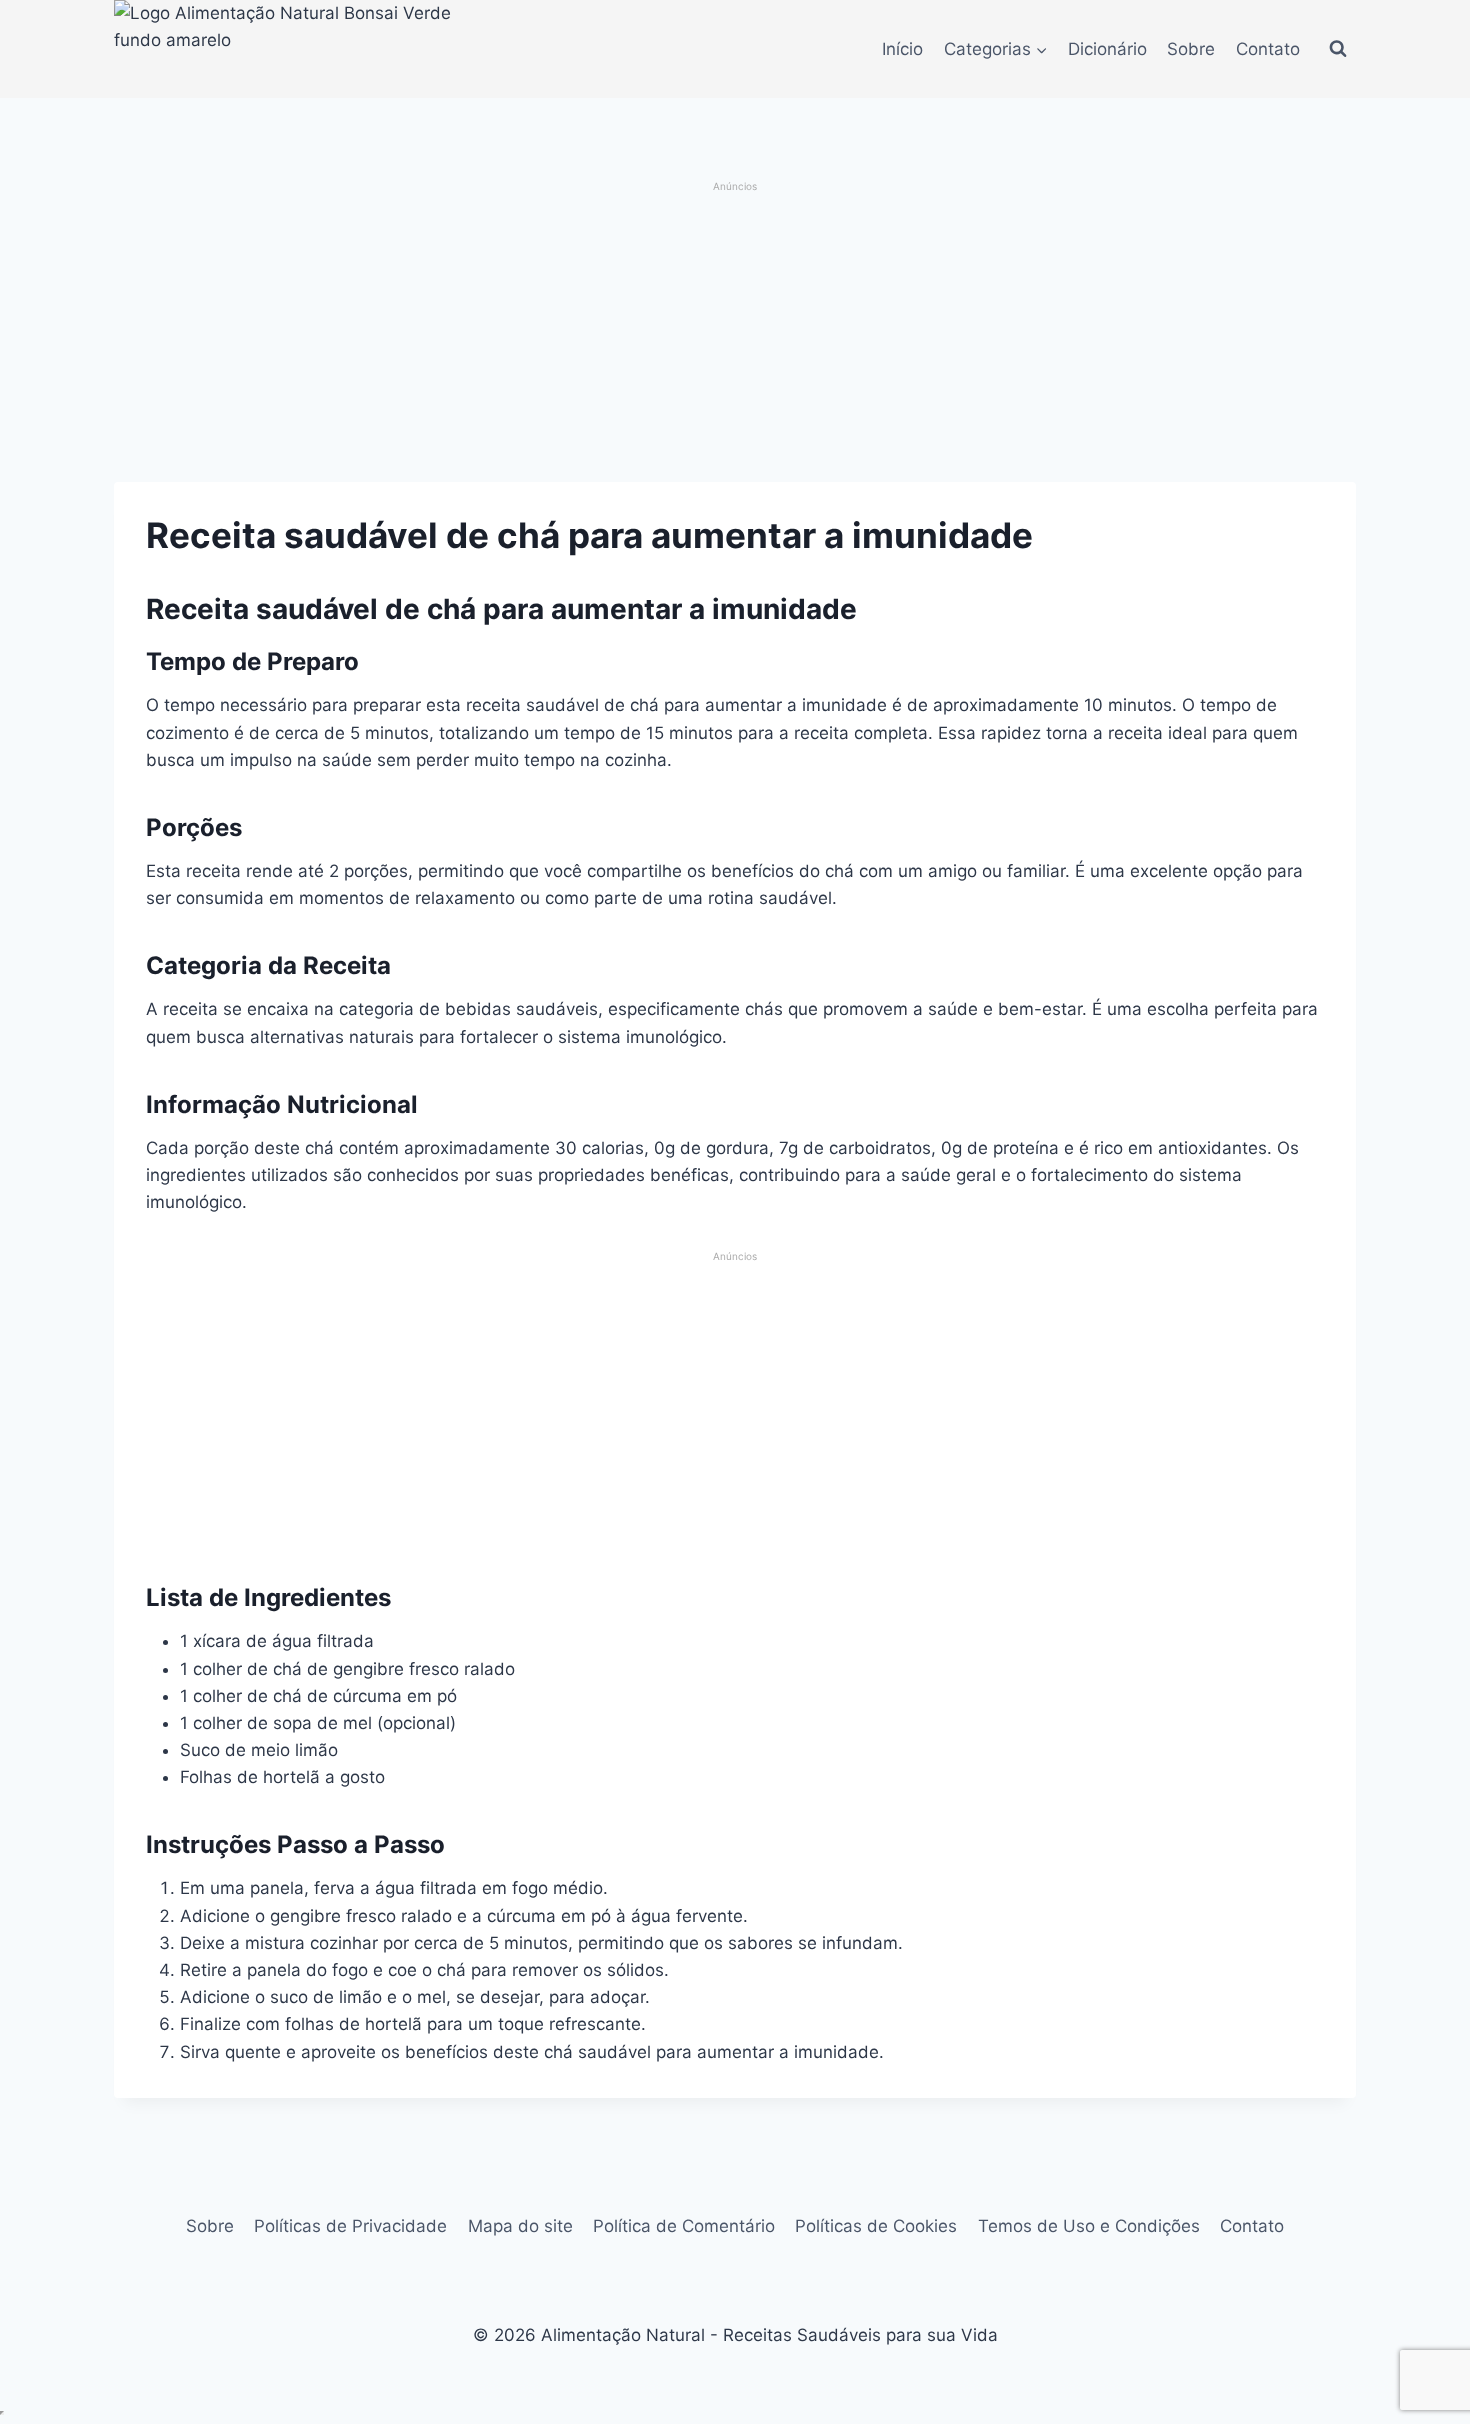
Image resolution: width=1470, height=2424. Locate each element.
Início (902, 49)
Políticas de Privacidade (350, 2226)
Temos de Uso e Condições (1089, 2226)
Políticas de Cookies (876, 2226)
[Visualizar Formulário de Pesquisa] (1338, 49)
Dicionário (1107, 49)
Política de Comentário (684, 2226)
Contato (1268, 49)
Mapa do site (520, 2226)
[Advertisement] (735, 334)
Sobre (1191, 49)
